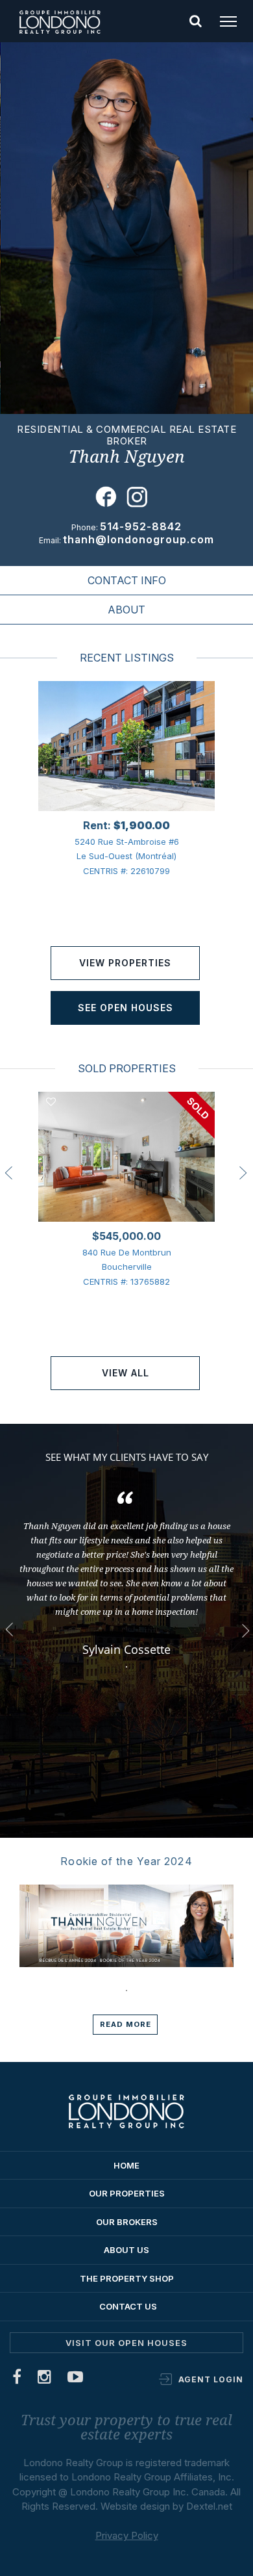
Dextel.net (209, 2506)
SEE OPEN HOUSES (126, 1008)
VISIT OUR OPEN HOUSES (126, 2343)
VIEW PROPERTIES (125, 963)
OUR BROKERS (127, 2222)
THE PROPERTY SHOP (127, 2278)
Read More (126, 2024)
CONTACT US (128, 2306)
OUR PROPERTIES (127, 2193)
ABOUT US (126, 2250)
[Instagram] (45, 2379)
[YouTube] (76, 2379)
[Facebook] (17, 2379)
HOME (126, 2165)
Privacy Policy (127, 2535)
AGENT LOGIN (211, 2379)
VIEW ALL (126, 1373)
